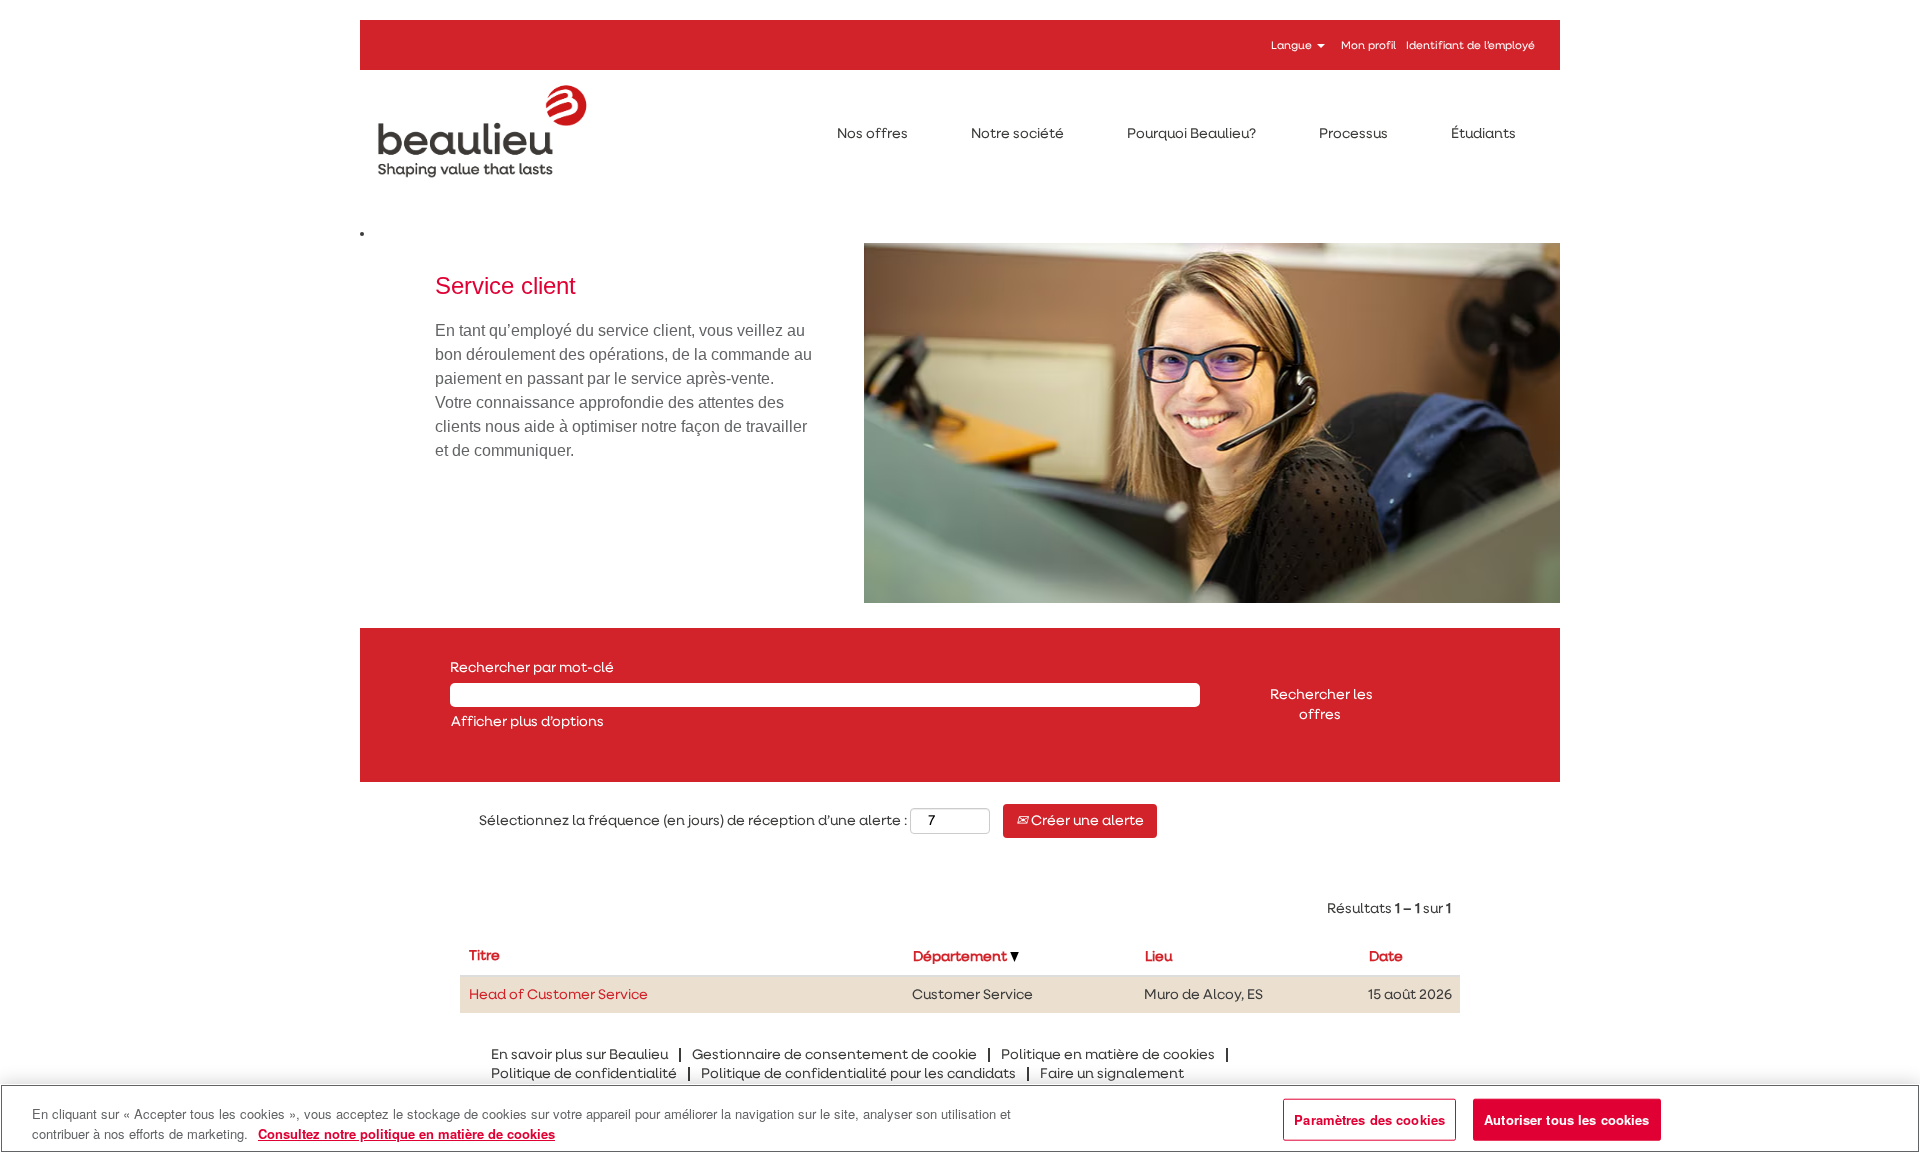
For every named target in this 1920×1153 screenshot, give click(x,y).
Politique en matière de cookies (1108, 1055)
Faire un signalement (1112, 1074)
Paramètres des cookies (1369, 1119)
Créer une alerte (1086, 821)
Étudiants (1483, 134)
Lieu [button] (1158, 957)
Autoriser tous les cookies (1566, 1119)
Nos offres (872, 134)
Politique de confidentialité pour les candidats (858, 1074)
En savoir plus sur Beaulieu (579, 1055)
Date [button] (1386, 957)
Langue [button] (1293, 45)
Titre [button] (484, 956)
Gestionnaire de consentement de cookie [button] (834, 1055)
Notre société (1017, 134)
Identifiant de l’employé (1470, 45)
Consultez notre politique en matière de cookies (406, 1132)
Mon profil (1368, 45)
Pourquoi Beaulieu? (1191, 134)
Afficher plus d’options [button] (527, 722)
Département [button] (961, 957)
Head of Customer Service (558, 995)
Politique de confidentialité (584, 1074)
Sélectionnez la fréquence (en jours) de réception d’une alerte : (693, 821)
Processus (1353, 134)
